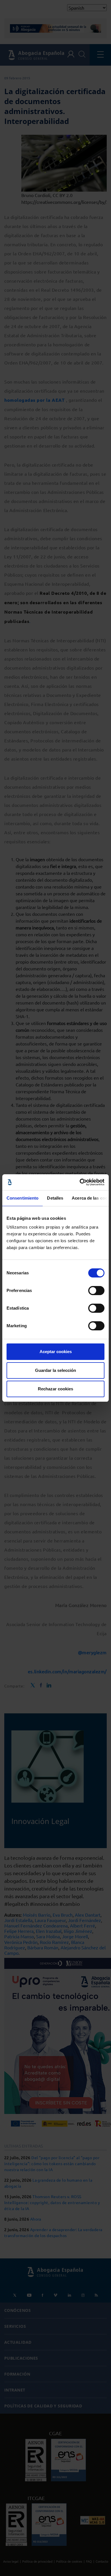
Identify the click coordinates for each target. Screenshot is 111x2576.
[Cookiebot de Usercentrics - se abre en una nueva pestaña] (80, 1182)
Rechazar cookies (55, 1389)
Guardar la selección (55, 1370)
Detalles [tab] (55, 1198)
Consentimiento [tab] (22, 1198)
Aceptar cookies (56, 1352)
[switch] (96, 1291)
